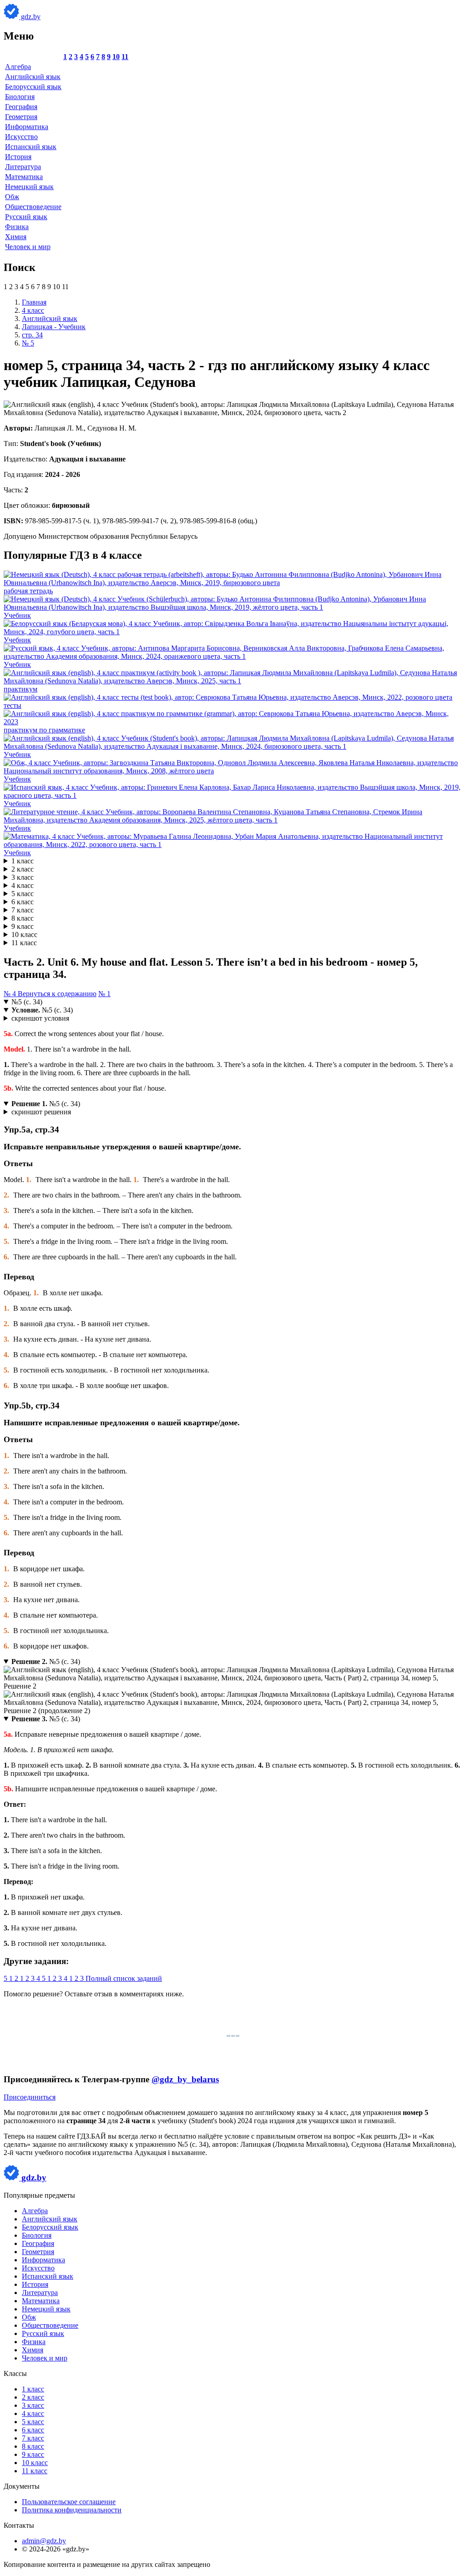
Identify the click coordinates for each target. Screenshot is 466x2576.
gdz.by (30, 17)
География (21, 107)
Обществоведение (33, 207)
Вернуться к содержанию (57, 994)
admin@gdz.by (44, 2541)
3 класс (23, 877)
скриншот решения (41, 1112)
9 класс (23, 926)
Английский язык (33, 77)
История (18, 157)
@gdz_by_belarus (185, 2079)
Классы (15, 2373)
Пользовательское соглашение (69, 2502)
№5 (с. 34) (27, 1002)
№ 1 (104, 994)
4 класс (23, 885)
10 (116, 57)
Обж (12, 197)
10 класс (24, 935)
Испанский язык (31, 147)
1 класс (23, 861)
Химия (16, 237)
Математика (24, 177)
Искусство (21, 137)
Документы (22, 2486)
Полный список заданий (124, 1978)
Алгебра (18, 67)
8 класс (23, 918)
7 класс (23, 910)
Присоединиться (30, 2097)
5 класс (23, 894)
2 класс (23, 869)
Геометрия (21, 117)
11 (125, 57)
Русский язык (26, 217)
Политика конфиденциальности (72, 2510)
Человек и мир (28, 247)
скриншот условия (40, 1018)
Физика (17, 227)
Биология (20, 97)
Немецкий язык (29, 187)
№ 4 (11, 994)
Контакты (19, 2525)
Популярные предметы (39, 2195)
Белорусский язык (33, 87)
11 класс (24, 943)
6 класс (23, 902)
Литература (23, 167)
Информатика (27, 127)
